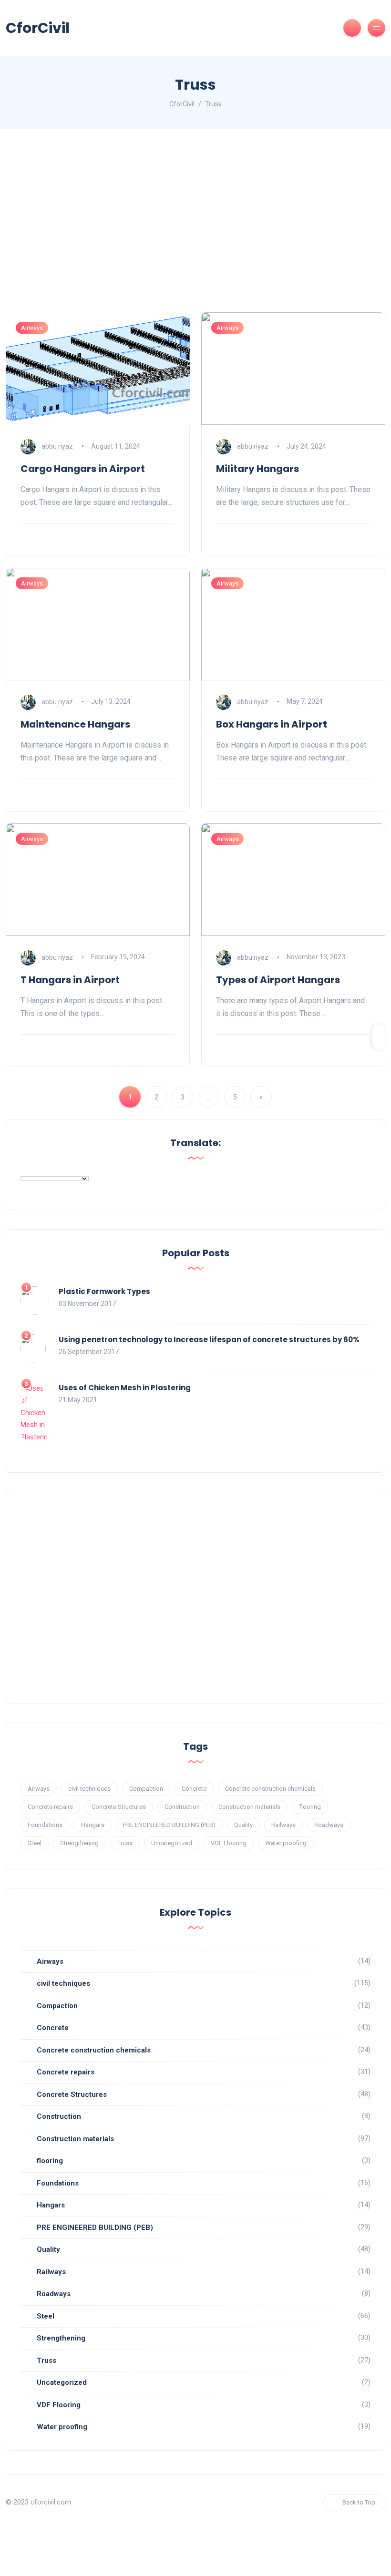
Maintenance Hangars (75, 724)
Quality (243, 1825)
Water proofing (286, 1843)
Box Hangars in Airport (272, 724)
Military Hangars (257, 469)
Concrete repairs (50, 1807)
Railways (283, 1825)
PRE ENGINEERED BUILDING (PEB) (169, 1825)
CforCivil (38, 28)
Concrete (194, 1789)
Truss (125, 1843)
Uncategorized (172, 1843)
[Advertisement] (195, 229)
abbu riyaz (57, 446)
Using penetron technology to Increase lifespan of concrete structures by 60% (209, 1339)
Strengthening (79, 1843)
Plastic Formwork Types (104, 1291)
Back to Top (359, 2502)
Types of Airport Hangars (278, 980)
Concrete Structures (119, 1807)
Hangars (93, 1825)
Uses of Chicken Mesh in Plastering (125, 1388)
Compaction (146, 1789)
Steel (35, 1843)
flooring (310, 1807)
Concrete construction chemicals (270, 1789)
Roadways (329, 1825)
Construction (182, 1807)
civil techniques (89, 1789)
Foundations (45, 1825)
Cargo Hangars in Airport (83, 469)
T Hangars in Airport (70, 980)
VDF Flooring (229, 1843)
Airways (32, 328)
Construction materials (249, 1807)
